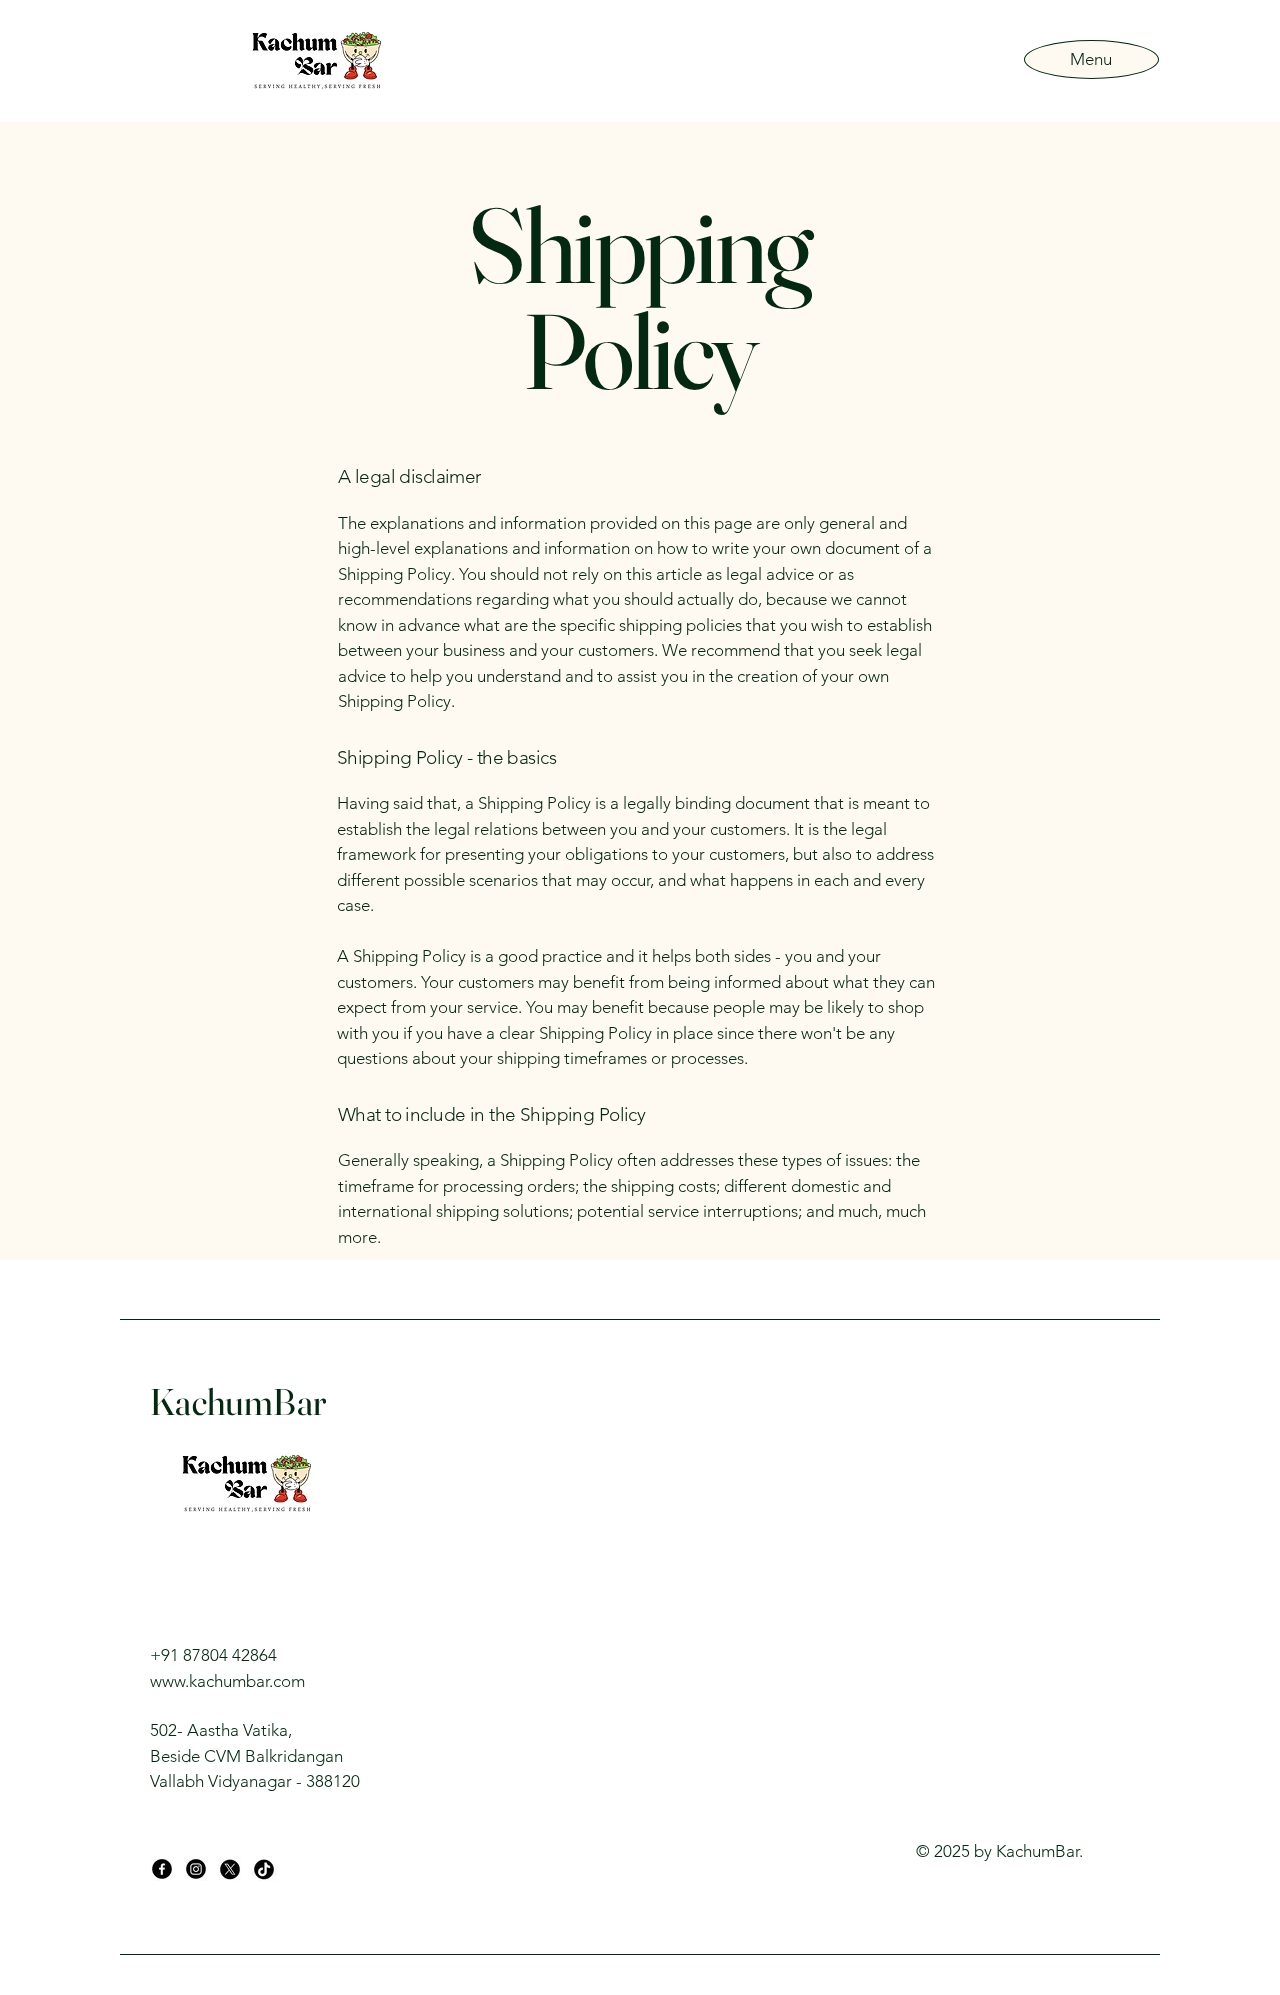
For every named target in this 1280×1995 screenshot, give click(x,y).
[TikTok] (264, 1869)
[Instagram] (196, 1869)
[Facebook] (162, 1869)
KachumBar (238, 1401)
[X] (230, 1869)
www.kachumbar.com (227, 1681)
